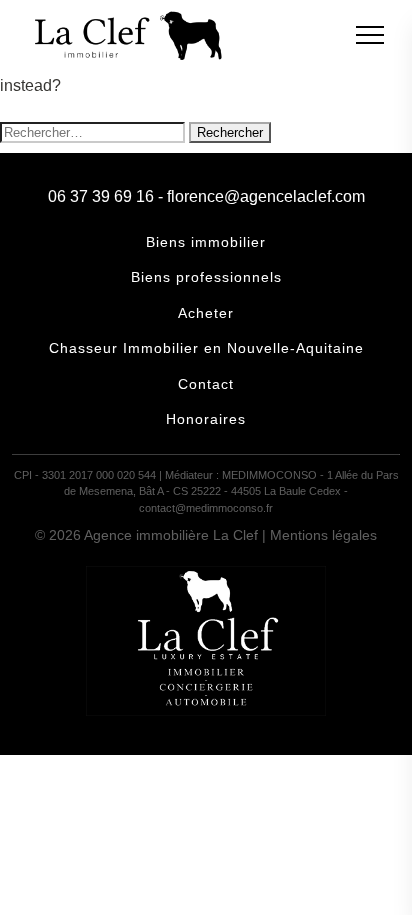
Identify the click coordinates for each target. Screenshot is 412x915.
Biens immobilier (206, 242)
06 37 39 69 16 (101, 196)
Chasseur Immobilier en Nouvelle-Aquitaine (206, 348)
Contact (206, 384)
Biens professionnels (206, 277)
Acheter (206, 313)
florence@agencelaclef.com (266, 196)
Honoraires (206, 419)
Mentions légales (323, 535)
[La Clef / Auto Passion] (206, 710)
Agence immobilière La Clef (171, 535)
